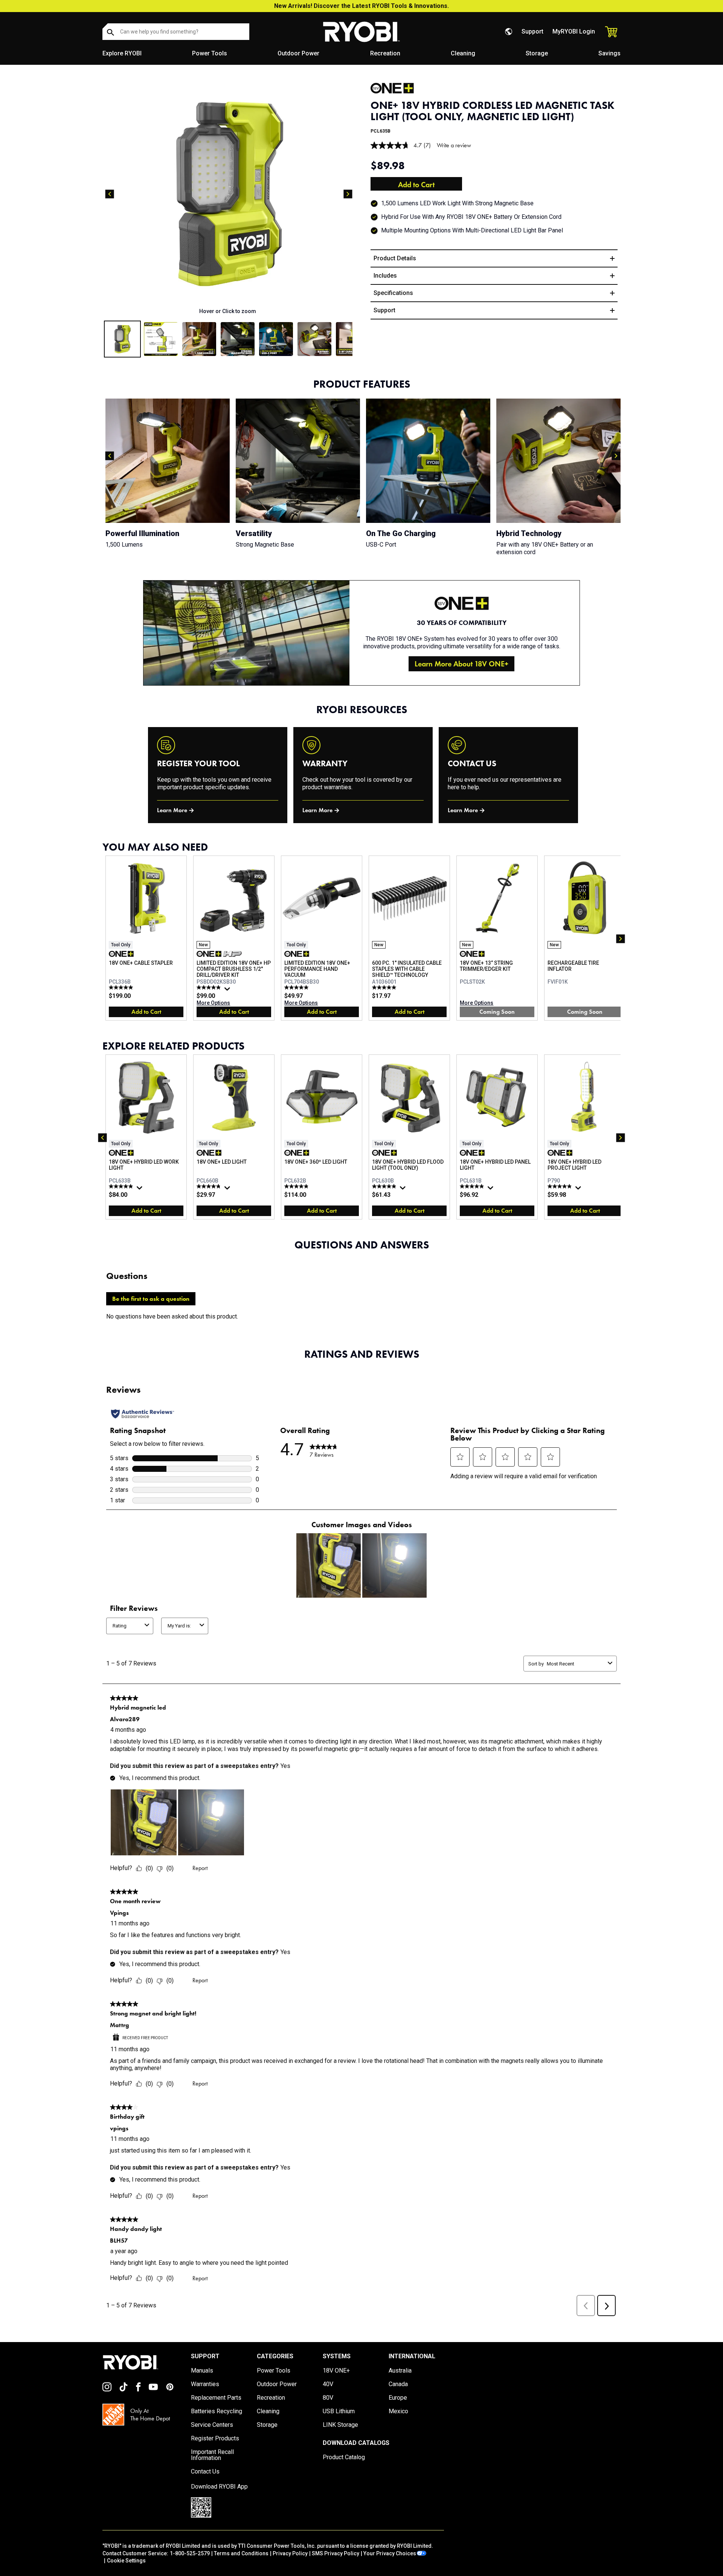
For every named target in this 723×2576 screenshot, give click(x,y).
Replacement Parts (216, 2398)
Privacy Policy (290, 2553)
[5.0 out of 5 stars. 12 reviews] (122, 987)
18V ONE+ (336, 2371)
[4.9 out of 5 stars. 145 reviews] (122, 1186)
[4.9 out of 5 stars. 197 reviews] (385, 1186)
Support (532, 31)
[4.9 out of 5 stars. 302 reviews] (561, 1186)
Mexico (398, 2411)
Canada (398, 2384)
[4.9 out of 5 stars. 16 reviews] (297, 1186)
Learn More (172, 810)
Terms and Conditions (241, 2553)
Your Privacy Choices (390, 2553)
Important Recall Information (212, 2455)
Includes (385, 276)
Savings (609, 53)
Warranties (205, 2384)
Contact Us (205, 2472)
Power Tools (210, 53)
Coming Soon (497, 1012)
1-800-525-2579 (190, 2553)
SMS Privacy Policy (336, 2553)
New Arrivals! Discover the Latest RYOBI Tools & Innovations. (361, 6)
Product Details (395, 258)
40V (328, 2384)
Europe (398, 2398)
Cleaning (463, 53)
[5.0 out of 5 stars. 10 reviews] (385, 987)
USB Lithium (339, 2411)
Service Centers (212, 2425)
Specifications (393, 293)
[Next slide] (348, 194)
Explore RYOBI (122, 53)
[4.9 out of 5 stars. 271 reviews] (473, 1186)
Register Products (215, 2438)
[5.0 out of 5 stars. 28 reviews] (297, 987)
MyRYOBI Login (574, 31)
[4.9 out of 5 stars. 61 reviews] (210, 987)
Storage (537, 53)
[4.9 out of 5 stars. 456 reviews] (210, 1186)
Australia (400, 2371)
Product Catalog (344, 2457)
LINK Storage (340, 2425)
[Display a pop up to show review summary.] (228, 991)
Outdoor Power (298, 53)
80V (328, 2398)
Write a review (454, 145)
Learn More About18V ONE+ (461, 664)
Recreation (385, 53)
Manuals (202, 2371)
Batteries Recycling (217, 2411)
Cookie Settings (126, 2561)
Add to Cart (416, 185)
